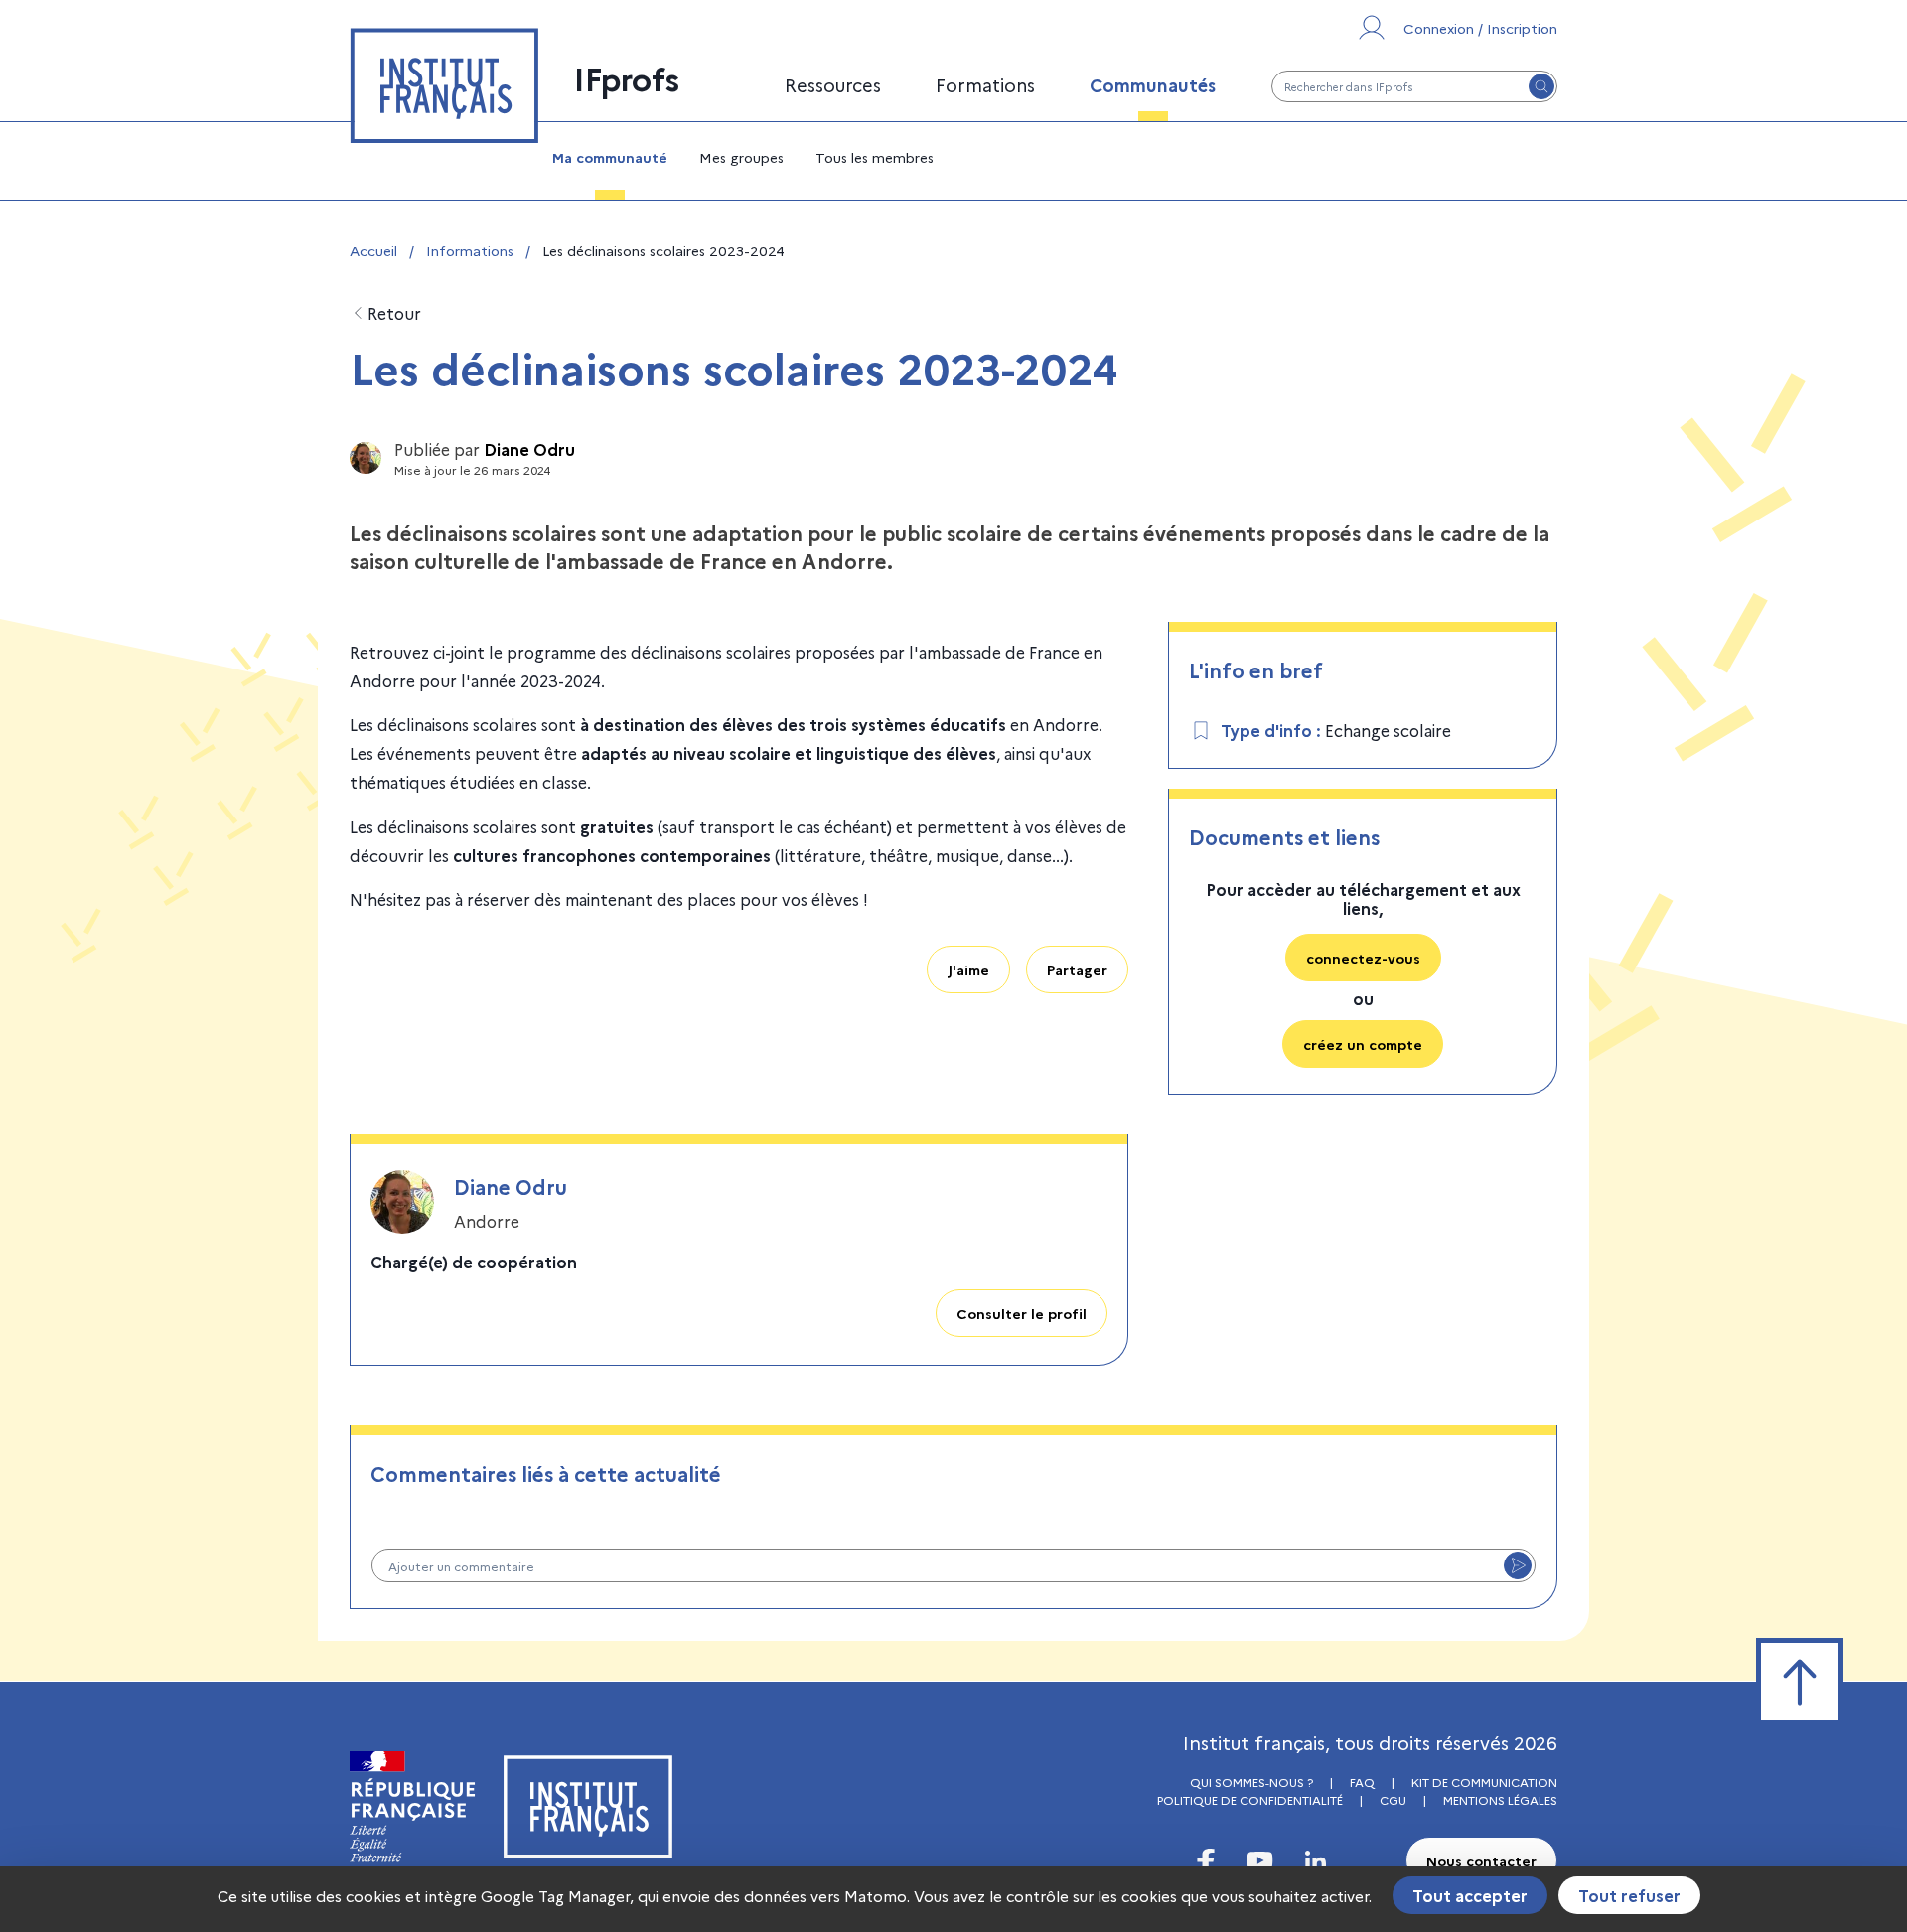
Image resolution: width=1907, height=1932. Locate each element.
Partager (1077, 969)
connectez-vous (1363, 958)
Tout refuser (1629, 1895)
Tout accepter (1470, 1895)
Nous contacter (1481, 1860)
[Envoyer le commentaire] (1518, 1565)
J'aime (968, 969)
